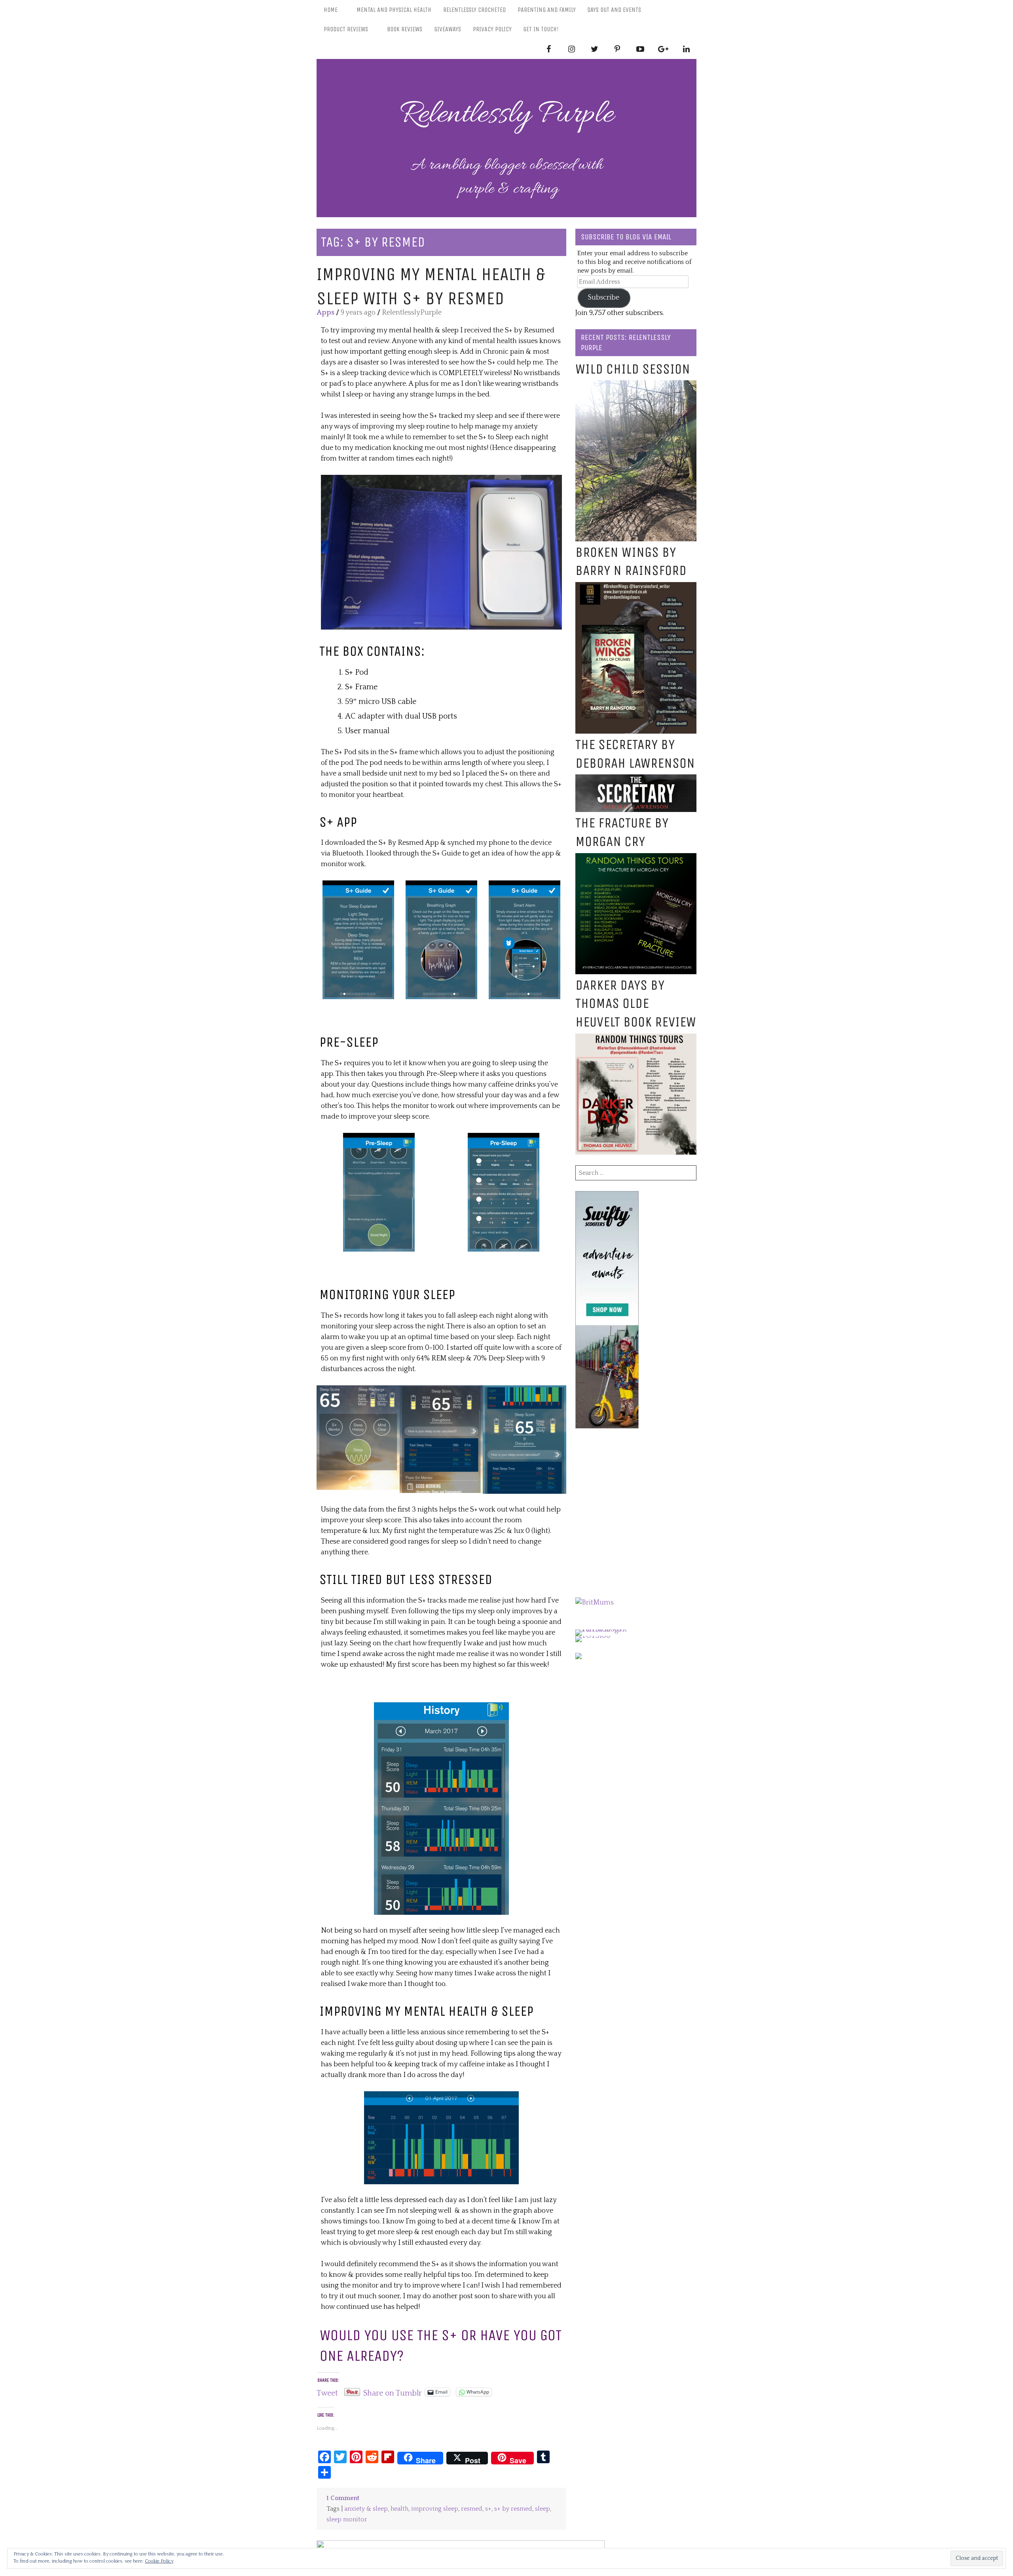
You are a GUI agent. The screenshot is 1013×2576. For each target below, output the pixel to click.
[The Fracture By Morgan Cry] (636, 858)
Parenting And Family (547, 10)
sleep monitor (347, 2520)
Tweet (327, 2392)
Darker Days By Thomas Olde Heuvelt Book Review (636, 1004)
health (399, 2509)
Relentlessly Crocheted (474, 10)
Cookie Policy (159, 2561)
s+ (488, 2509)
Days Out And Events (614, 10)
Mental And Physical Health (394, 10)
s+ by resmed (513, 2509)
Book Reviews (405, 29)
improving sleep (435, 2509)
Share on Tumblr (393, 2392)
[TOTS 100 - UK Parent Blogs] (608, 1629)
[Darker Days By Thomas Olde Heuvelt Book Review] (636, 1039)
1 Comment (343, 2498)
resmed (472, 2509)
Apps (325, 313)
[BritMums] (595, 1603)
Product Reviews (346, 29)
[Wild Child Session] (636, 385)
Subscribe (604, 298)
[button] (441, 552)
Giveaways (448, 29)
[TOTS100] (593, 1636)
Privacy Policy (492, 29)
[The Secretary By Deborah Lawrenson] (636, 780)
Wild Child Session (633, 369)
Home (331, 10)
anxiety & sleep (366, 2509)
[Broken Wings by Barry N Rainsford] (636, 587)
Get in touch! (541, 29)
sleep (543, 2509)
